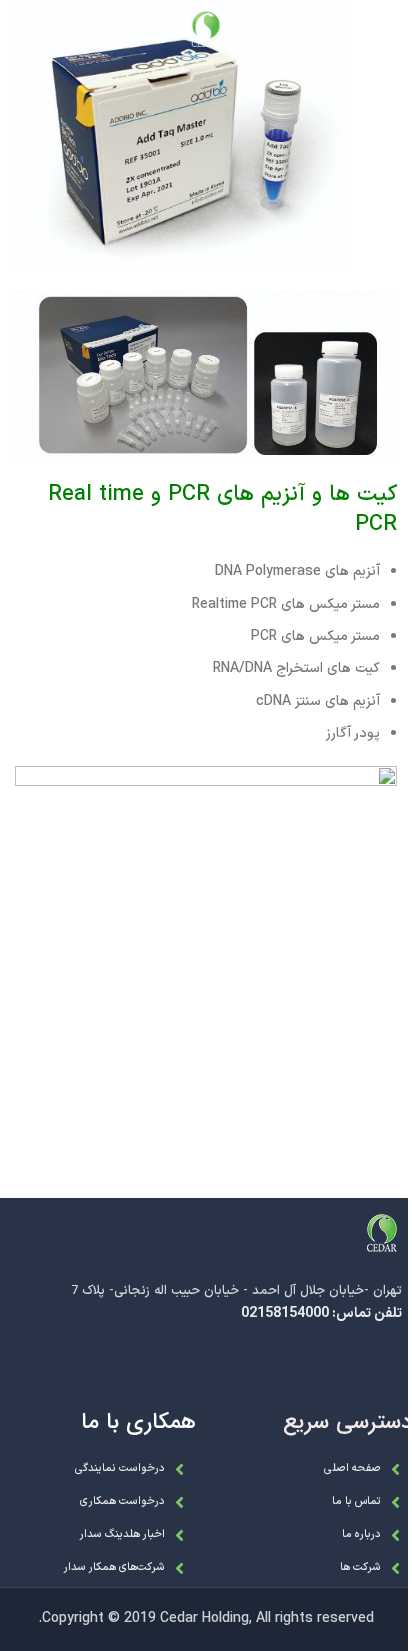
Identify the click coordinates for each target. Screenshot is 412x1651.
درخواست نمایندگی (120, 1468)
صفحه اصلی (352, 1468)
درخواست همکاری (122, 1501)
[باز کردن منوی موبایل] (387, 30)
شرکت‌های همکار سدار (114, 1567)
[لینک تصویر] (382, 1233)
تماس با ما (356, 1501)
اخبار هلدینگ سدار (122, 1534)
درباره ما (361, 1534)
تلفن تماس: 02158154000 (321, 1313)
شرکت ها (360, 1567)
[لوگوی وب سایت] (206, 29)
